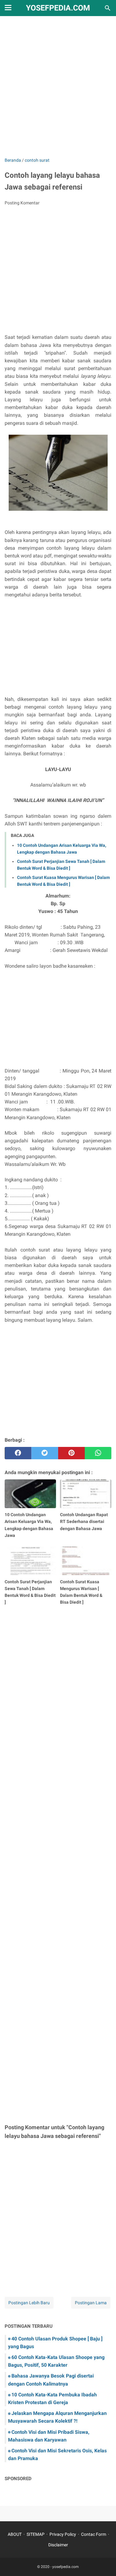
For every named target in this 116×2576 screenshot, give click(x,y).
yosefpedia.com (58, 8)
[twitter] (45, 1453)
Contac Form (94, 2534)
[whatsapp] (98, 1453)
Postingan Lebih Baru (29, 2303)
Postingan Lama (91, 2303)
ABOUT (15, 2534)
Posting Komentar (22, 203)
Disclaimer (58, 2545)
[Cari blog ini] (108, 8)
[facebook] (18, 1453)
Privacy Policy (63, 2534)
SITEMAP (36, 2534)
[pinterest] (71, 1453)
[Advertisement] (58, 91)
